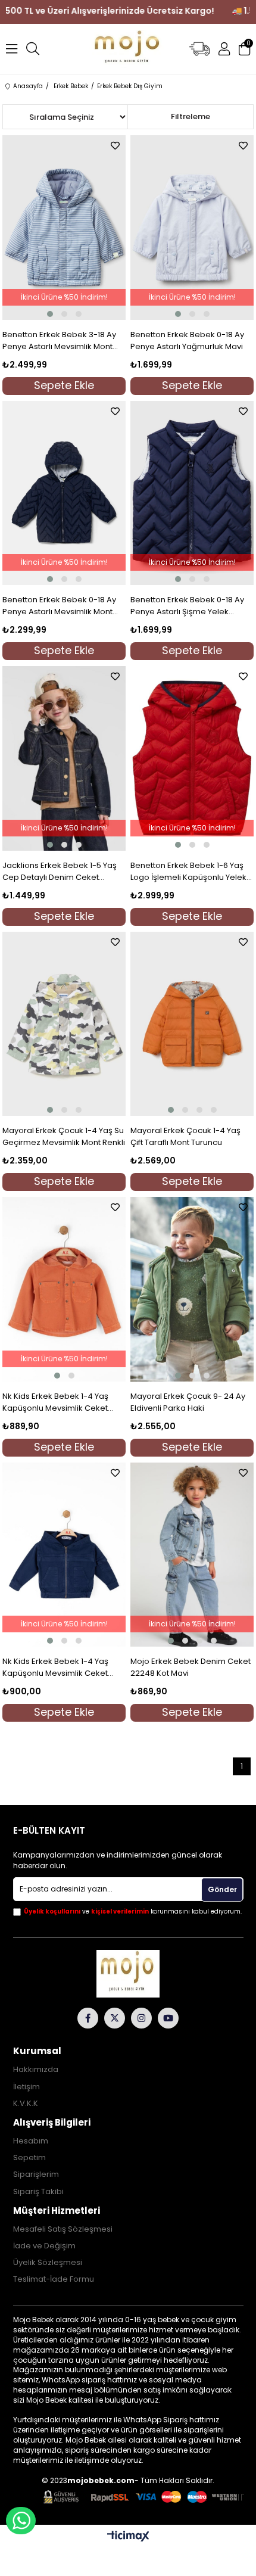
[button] (50, 314)
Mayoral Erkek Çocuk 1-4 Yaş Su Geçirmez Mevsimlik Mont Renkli (64, 1136)
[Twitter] (115, 2018)
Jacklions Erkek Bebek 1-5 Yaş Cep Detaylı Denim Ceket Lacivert (60, 872)
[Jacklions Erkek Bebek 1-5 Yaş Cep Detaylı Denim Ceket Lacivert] (64, 758)
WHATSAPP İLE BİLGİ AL (21, 2521)
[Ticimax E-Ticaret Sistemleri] (128, 2537)
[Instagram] (141, 2018)
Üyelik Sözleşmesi (48, 2263)
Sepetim (29, 2158)
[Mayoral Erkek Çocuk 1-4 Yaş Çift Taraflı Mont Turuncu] (192, 1024)
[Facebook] (88, 2018)
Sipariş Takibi (38, 2192)
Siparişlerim (36, 2174)
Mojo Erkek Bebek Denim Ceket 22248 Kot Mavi (191, 1667)
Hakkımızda (36, 2070)
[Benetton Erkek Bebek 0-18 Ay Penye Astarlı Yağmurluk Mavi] (192, 228)
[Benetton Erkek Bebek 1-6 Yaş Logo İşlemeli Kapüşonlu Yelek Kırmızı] (192, 758)
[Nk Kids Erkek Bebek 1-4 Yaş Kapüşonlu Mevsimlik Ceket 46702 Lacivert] (64, 1555)
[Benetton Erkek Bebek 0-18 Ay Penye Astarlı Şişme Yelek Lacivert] (192, 493)
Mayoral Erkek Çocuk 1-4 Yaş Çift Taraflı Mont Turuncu (185, 1136)
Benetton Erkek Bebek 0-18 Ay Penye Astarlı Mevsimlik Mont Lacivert (59, 606)
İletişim (26, 2087)
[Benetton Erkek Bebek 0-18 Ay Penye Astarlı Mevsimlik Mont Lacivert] (64, 493)
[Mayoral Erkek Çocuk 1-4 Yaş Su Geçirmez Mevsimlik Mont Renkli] (64, 1024)
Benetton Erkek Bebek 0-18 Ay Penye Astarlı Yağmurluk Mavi (187, 340)
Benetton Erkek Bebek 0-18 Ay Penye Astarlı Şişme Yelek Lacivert (187, 606)
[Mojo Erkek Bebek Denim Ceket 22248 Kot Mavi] (192, 1555)
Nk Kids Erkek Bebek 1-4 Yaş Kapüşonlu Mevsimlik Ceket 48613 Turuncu (55, 1402)
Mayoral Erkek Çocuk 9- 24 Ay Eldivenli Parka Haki (188, 1402)
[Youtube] (168, 2018)
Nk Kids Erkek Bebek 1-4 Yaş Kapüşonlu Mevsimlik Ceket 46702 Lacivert (55, 1667)
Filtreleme (191, 116)
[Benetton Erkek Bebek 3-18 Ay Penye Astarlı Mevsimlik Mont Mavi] (64, 228)
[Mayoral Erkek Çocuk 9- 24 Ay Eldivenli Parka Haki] (192, 1289)
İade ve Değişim (44, 2246)
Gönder (222, 1889)
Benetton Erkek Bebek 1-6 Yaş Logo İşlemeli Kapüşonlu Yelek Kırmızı (188, 872)
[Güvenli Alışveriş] (143, 2497)
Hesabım (31, 2141)
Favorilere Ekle (115, 146)
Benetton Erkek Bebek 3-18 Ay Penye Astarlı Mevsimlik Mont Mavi (59, 341)
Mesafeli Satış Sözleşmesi (63, 2229)
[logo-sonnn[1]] (128, 1974)
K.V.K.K (26, 2104)
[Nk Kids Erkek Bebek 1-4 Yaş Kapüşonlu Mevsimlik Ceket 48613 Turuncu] (64, 1289)
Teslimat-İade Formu (54, 2279)
